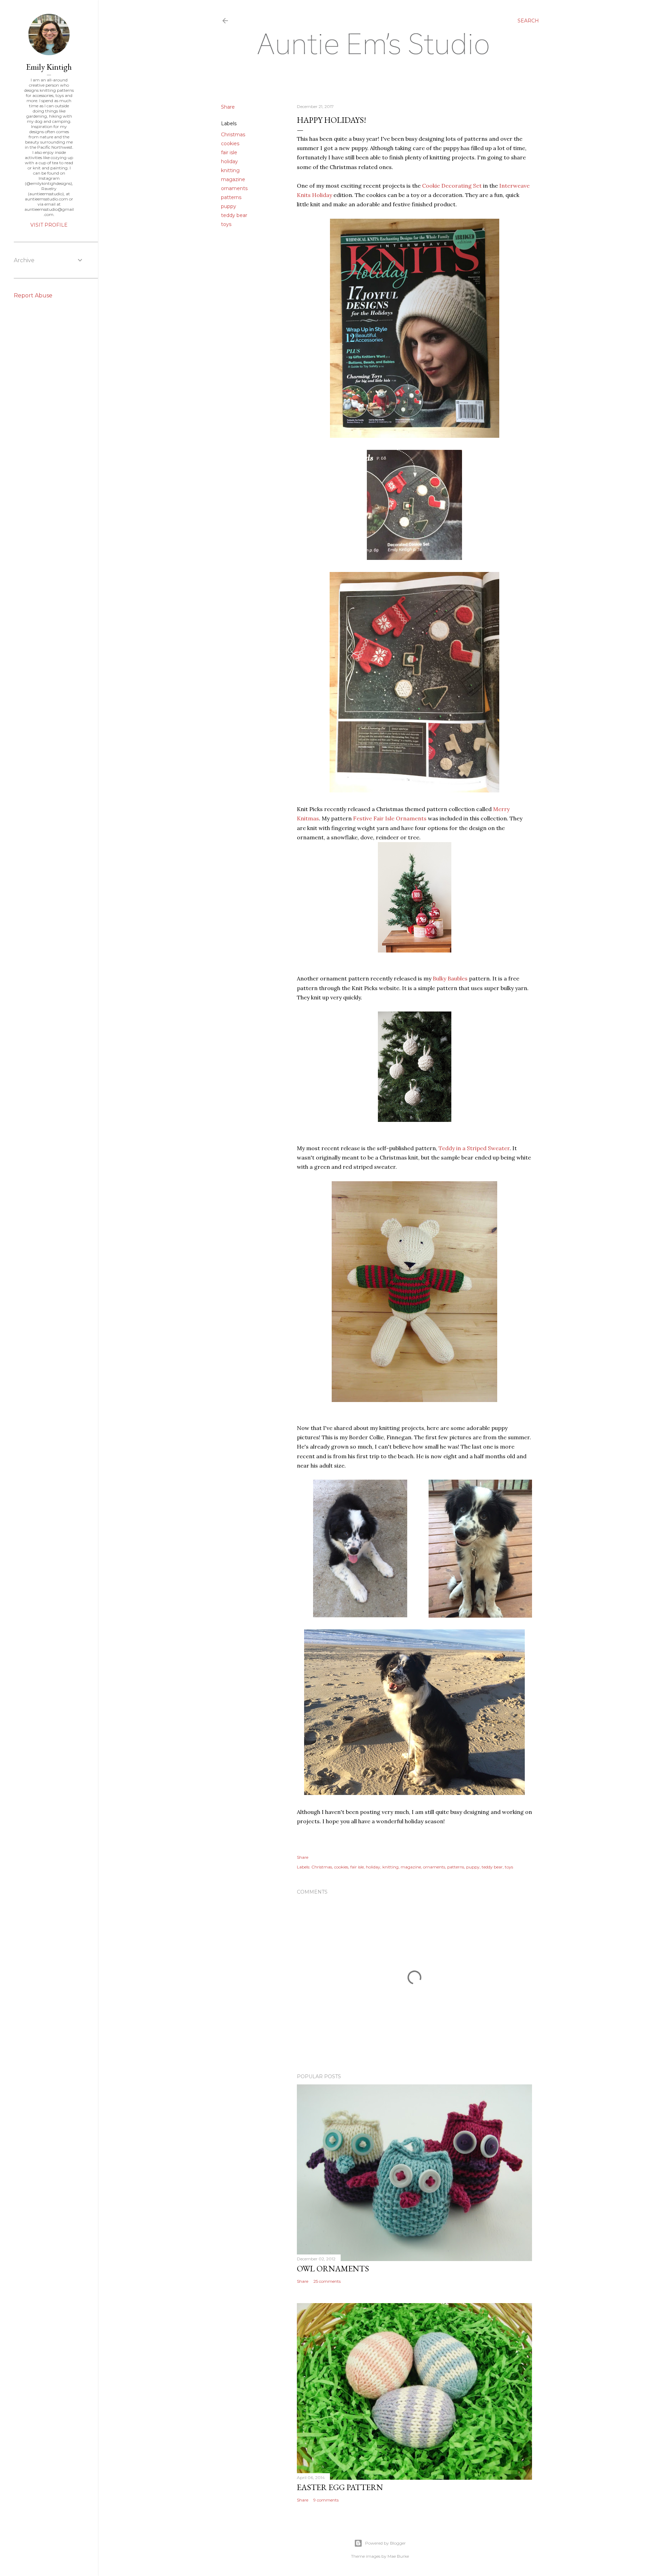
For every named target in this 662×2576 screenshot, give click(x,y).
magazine (233, 179)
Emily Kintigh (49, 67)
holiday (229, 161)
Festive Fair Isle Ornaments (390, 818)
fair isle (229, 152)
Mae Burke (398, 2556)
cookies (230, 144)
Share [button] (228, 107)
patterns (231, 197)
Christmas (233, 135)
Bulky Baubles (450, 978)
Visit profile (49, 225)
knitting (230, 170)
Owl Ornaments (333, 2268)
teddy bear (234, 215)
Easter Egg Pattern (340, 2487)
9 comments (326, 2500)
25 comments (327, 2281)
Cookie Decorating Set (452, 186)
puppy (229, 206)
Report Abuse (33, 295)
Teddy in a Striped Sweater (474, 1148)
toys (226, 224)
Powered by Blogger (385, 2543)
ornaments (234, 188)
